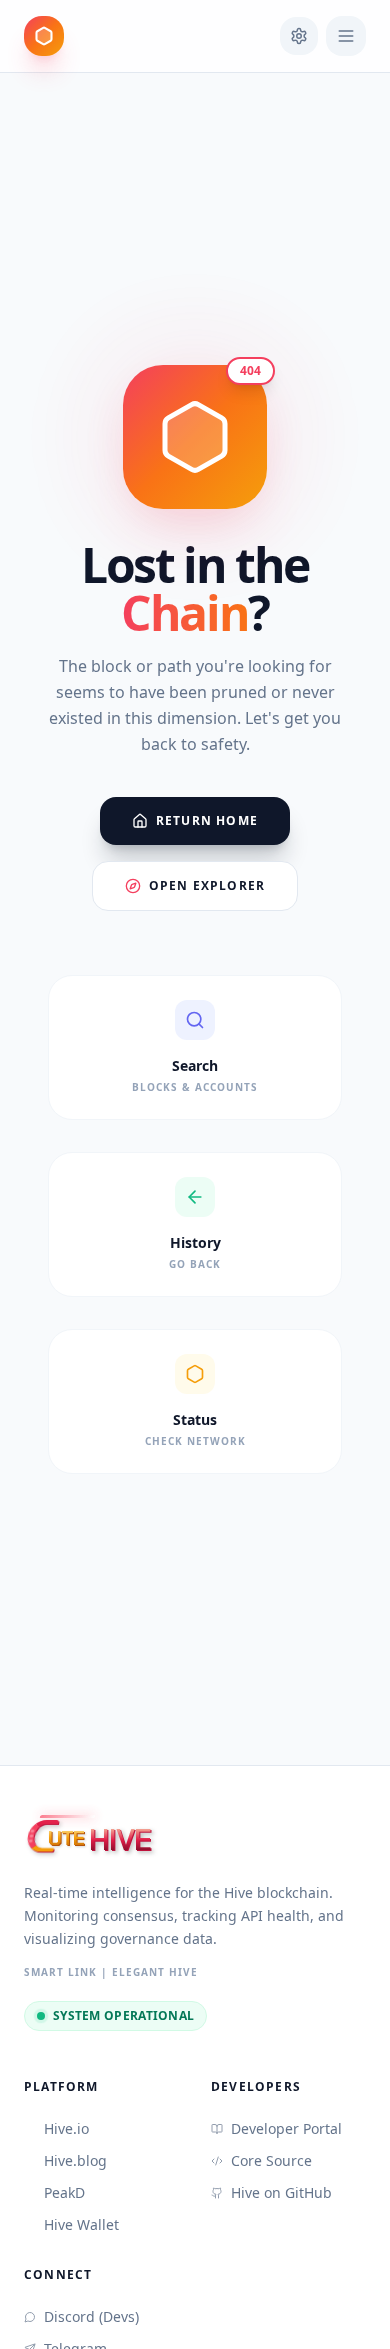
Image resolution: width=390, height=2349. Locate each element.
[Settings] (299, 36)
